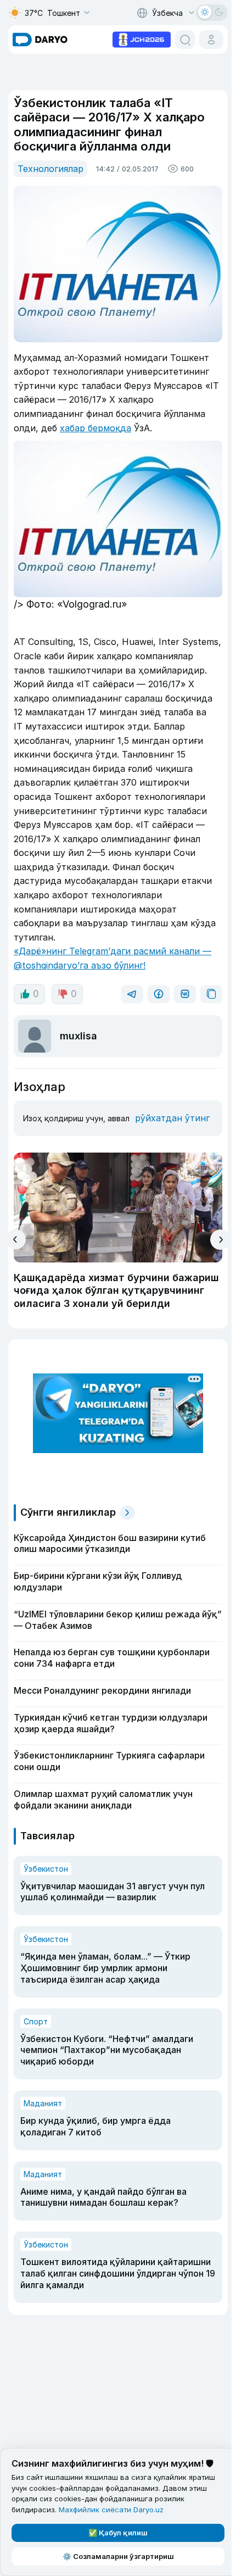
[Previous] (16, 1239)
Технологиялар (50, 169)
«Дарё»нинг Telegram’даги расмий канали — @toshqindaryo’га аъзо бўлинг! (113, 958)
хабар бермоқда (95, 428)
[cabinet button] (211, 40)
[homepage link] (40, 40)
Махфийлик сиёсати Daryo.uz (111, 2510)
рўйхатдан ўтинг (172, 1118)
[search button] (185, 40)
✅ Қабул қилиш (118, 2533)
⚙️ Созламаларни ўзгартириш (118, 2556)
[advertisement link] (142, 38)
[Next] (220, 1240)
